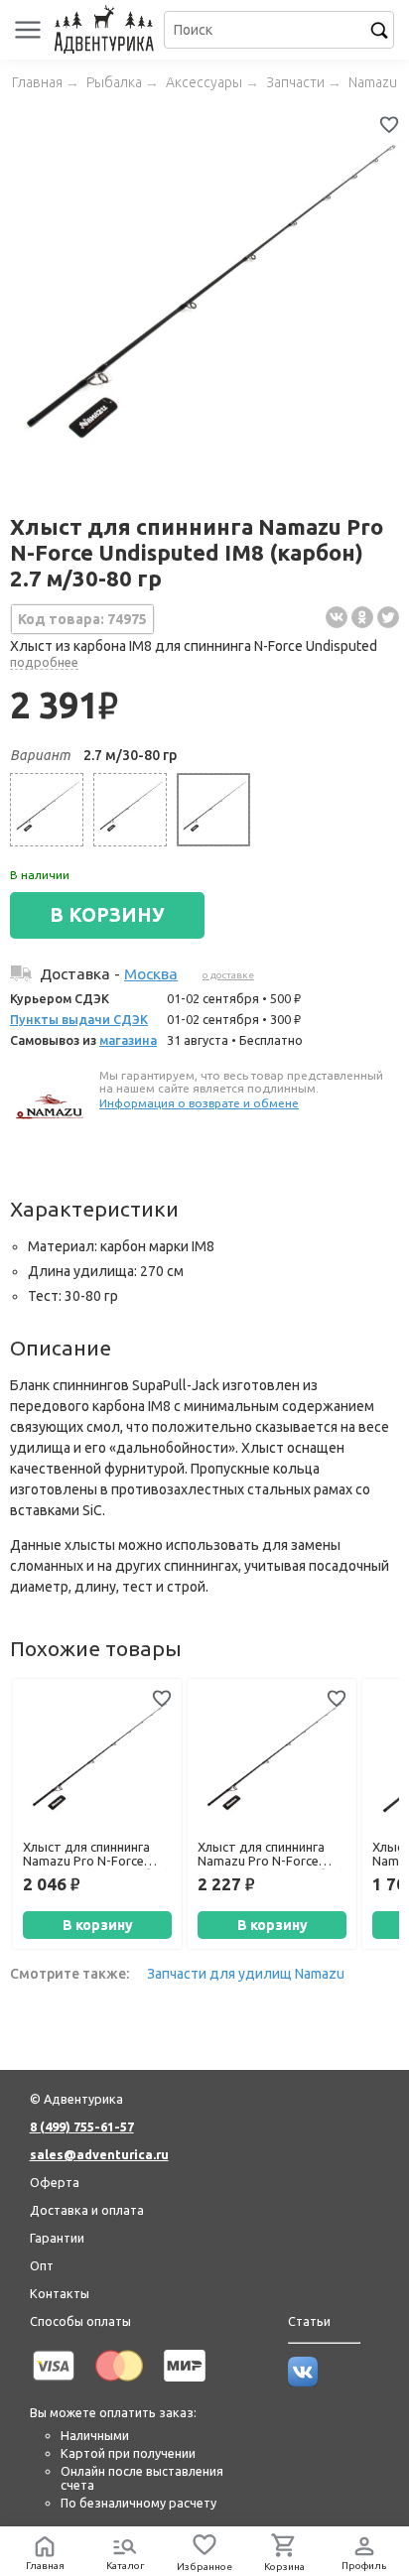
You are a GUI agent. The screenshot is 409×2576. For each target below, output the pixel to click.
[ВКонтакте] (337, 617)
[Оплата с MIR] (185, 2384)
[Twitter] (388, 617)
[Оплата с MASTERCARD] (119, 2384)
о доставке (228, 975)
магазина (128, 1040)
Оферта (55, 2182)
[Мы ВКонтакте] (303, 2382)
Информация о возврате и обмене (199, 1103)
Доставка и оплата (87, 2210)
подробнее (44, 662)
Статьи (309, 2321)
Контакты (60, 2293)
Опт (42, 2265)
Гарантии (57, 2238)
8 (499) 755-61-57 (82, 2126)
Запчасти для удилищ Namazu (246, 1974)
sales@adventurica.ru (99, 2154)
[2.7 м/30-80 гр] (213, 810)
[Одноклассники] (362, 617)
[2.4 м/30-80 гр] (130, 810)
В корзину (98, 1925)
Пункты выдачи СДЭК (79, 1019)
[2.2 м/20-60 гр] (47, 810)
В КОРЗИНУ (107, 915)
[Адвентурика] (107, 30)
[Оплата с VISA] (54, 2384)
